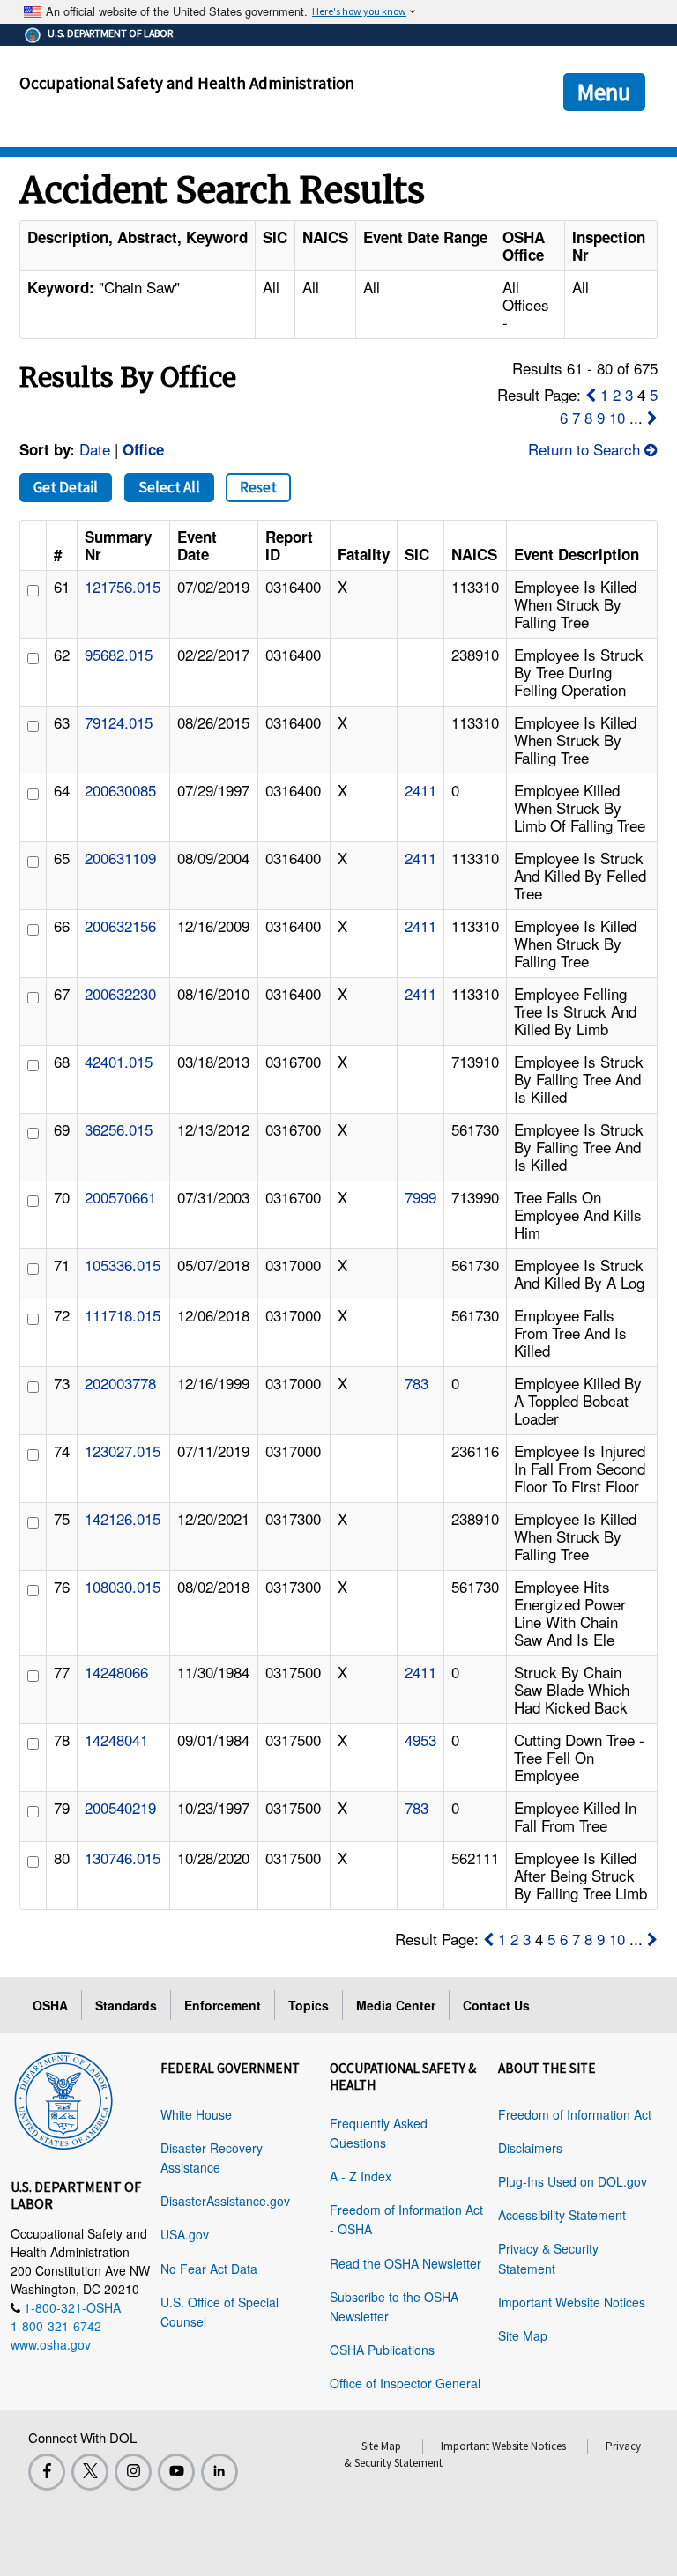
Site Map (523, 2335)
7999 (420, 1197)
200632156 (120, 925)
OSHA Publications (382, 2350)
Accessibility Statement (562, 2215)
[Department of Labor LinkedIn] (219, 2472)
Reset (258, 487)
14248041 (116, 1740)
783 (417, 1383)
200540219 (120, 1807)
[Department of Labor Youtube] (176, 2472)
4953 (420, 1740)
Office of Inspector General (405, 2383)
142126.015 (123, 1518)
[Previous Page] (591, 394)
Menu (604, 92)
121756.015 (123, 586)
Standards (126, 2005)
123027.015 (123, 1451)
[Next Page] (652, 417)
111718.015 (123, 1315)
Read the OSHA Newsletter (405, 2263)
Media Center (396, 2005)
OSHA (50, 2005)
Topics (309, 2005)
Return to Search (586, 449)
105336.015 (123, 1265)
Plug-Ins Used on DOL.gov (573, 2181)
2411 (420, 790)
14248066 (116, 1672)
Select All (169, 487)
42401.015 (119, 1061)
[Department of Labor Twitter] (90, 2472)
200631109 (120, 858)
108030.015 (123, 1586)
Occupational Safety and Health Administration (187, 83)
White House (196, 2114)
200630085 (120, 790)
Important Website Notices (572, 2302)
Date (95, 449)
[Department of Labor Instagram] (133, 2472)
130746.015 (123, 1858)
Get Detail (66, 487)
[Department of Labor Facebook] (47, 2472)
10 (617, 417)
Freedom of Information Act (575, 2114)
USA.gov (185, 2234)
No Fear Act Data (209, 2269)
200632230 (120, 993)
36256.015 (119, 1129)
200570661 (120, 1197)
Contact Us (496, 2005)
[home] (63, 2098)
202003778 (120, 1383)
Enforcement (223, 2005)
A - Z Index (361, 2176)
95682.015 (119, 654)
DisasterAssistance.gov (225, 2201)
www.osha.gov (51, 2344)
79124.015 (119, 722)
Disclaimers (530, 2148)
